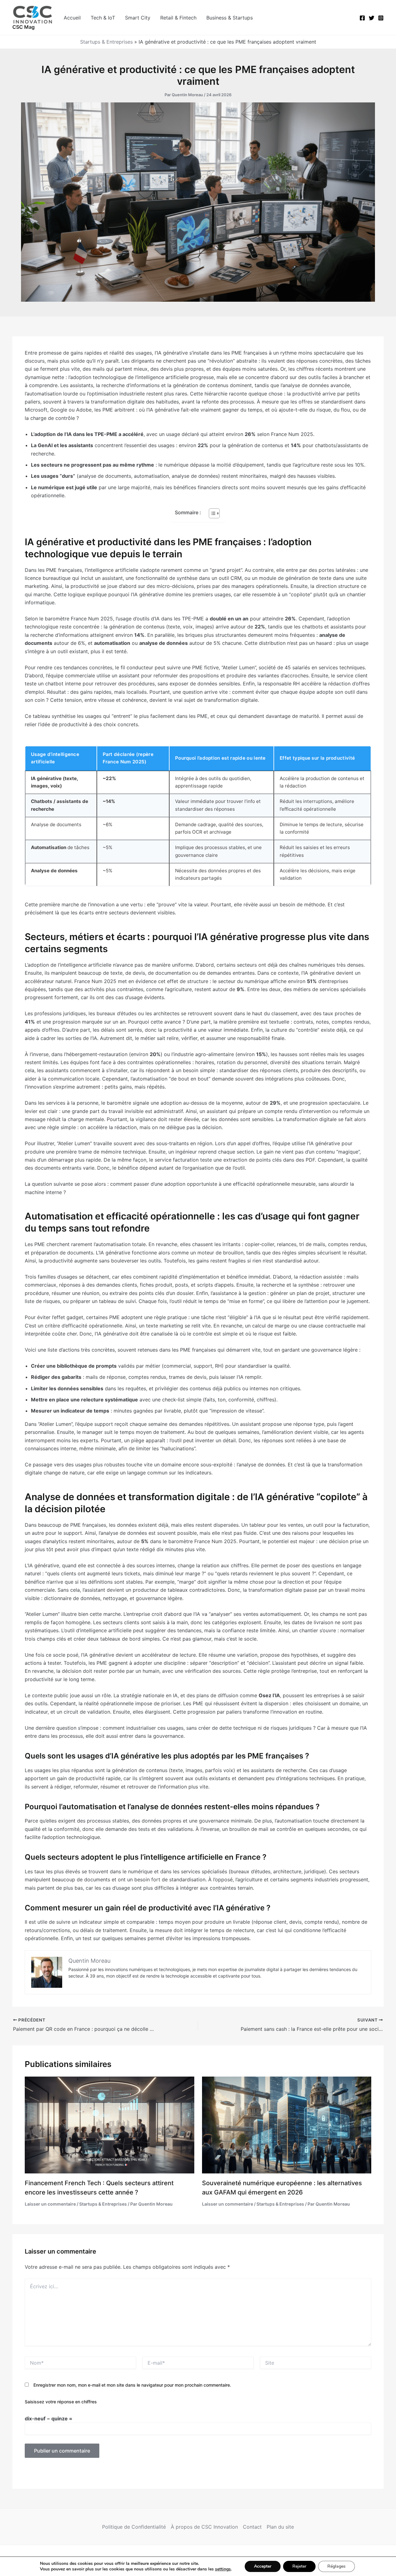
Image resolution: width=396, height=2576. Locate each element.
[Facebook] (362, 18)
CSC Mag (24, 27)
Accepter (263, 2566)
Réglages (336, 2566)
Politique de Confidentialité (134, 2527)
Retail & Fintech (178, 18)
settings (223, 2569)
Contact (252, 2527)
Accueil (72, 18)
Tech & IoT (103, 18)
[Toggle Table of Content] (211, 513)
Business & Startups (230, 18)
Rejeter (299, 2566)
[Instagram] (381, 18)
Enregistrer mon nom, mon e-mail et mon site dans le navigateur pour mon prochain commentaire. (132, 2385)
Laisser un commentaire (50, 2204)
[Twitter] (372, 18)
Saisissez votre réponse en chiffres (61, 2402)
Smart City (138, 18)
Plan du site (280, 2527)
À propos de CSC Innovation (204, 2527)
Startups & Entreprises (106, 42)
